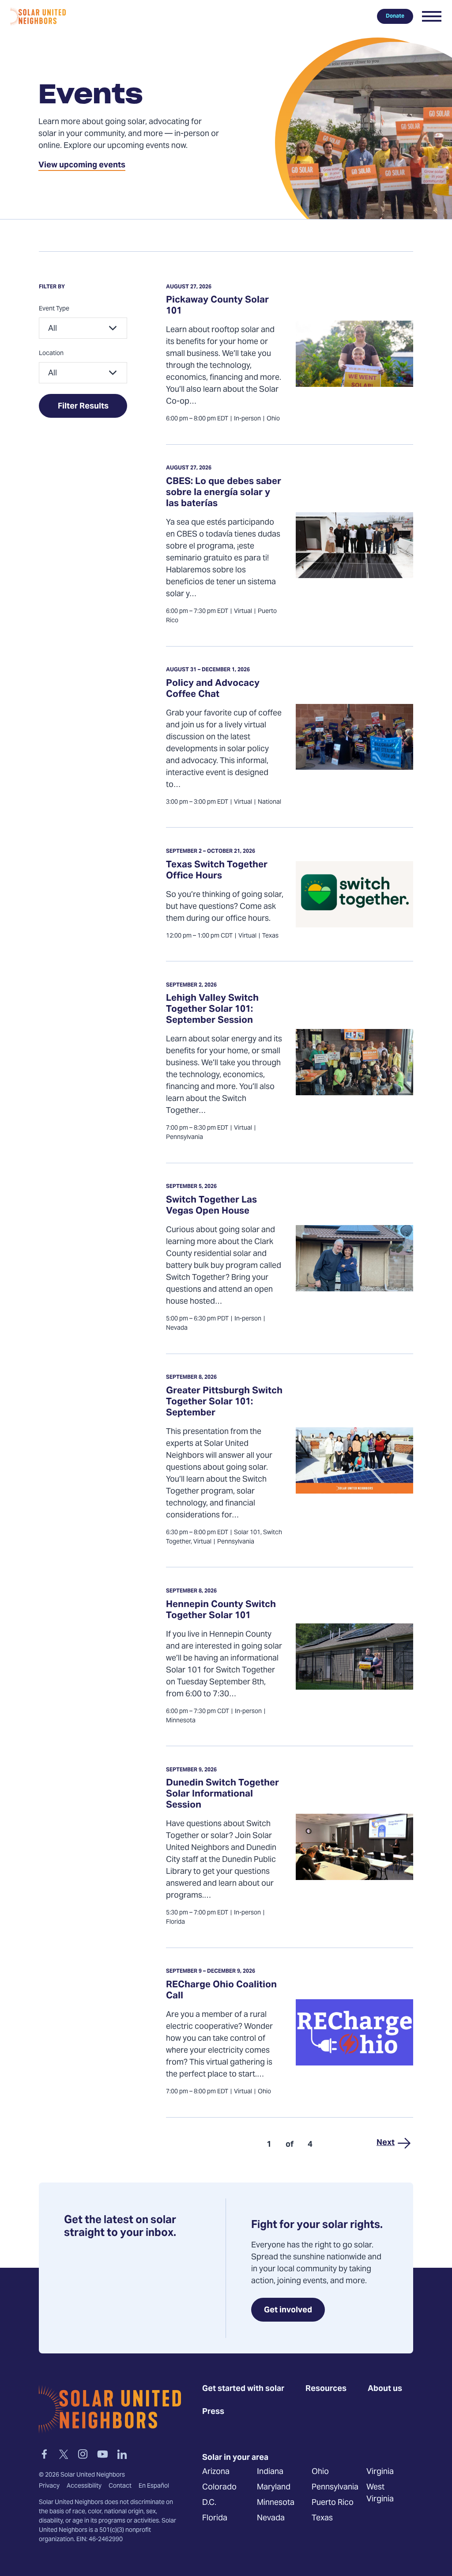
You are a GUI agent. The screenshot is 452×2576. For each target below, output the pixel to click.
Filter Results (83, 407)
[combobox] (83, 328)
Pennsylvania (335, 2487)
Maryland (274, 2487)
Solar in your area (235, 2458)
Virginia (380, 2472)
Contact (120, 2486)
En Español (154, 2486)
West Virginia (380, 2493)
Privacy (49, 2486)
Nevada (271, 2518)
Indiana (270, 2472)
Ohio (320, 2472)
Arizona (216, 2472)
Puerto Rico (333, 2503)
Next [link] (386, 2143)
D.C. (209, 2503)
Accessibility (84, 2486)
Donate (395, 16)
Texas (322, 2518)
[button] (432, 16)
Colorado (219, 2487)
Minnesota (276, 2503)
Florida (215, 2518)
